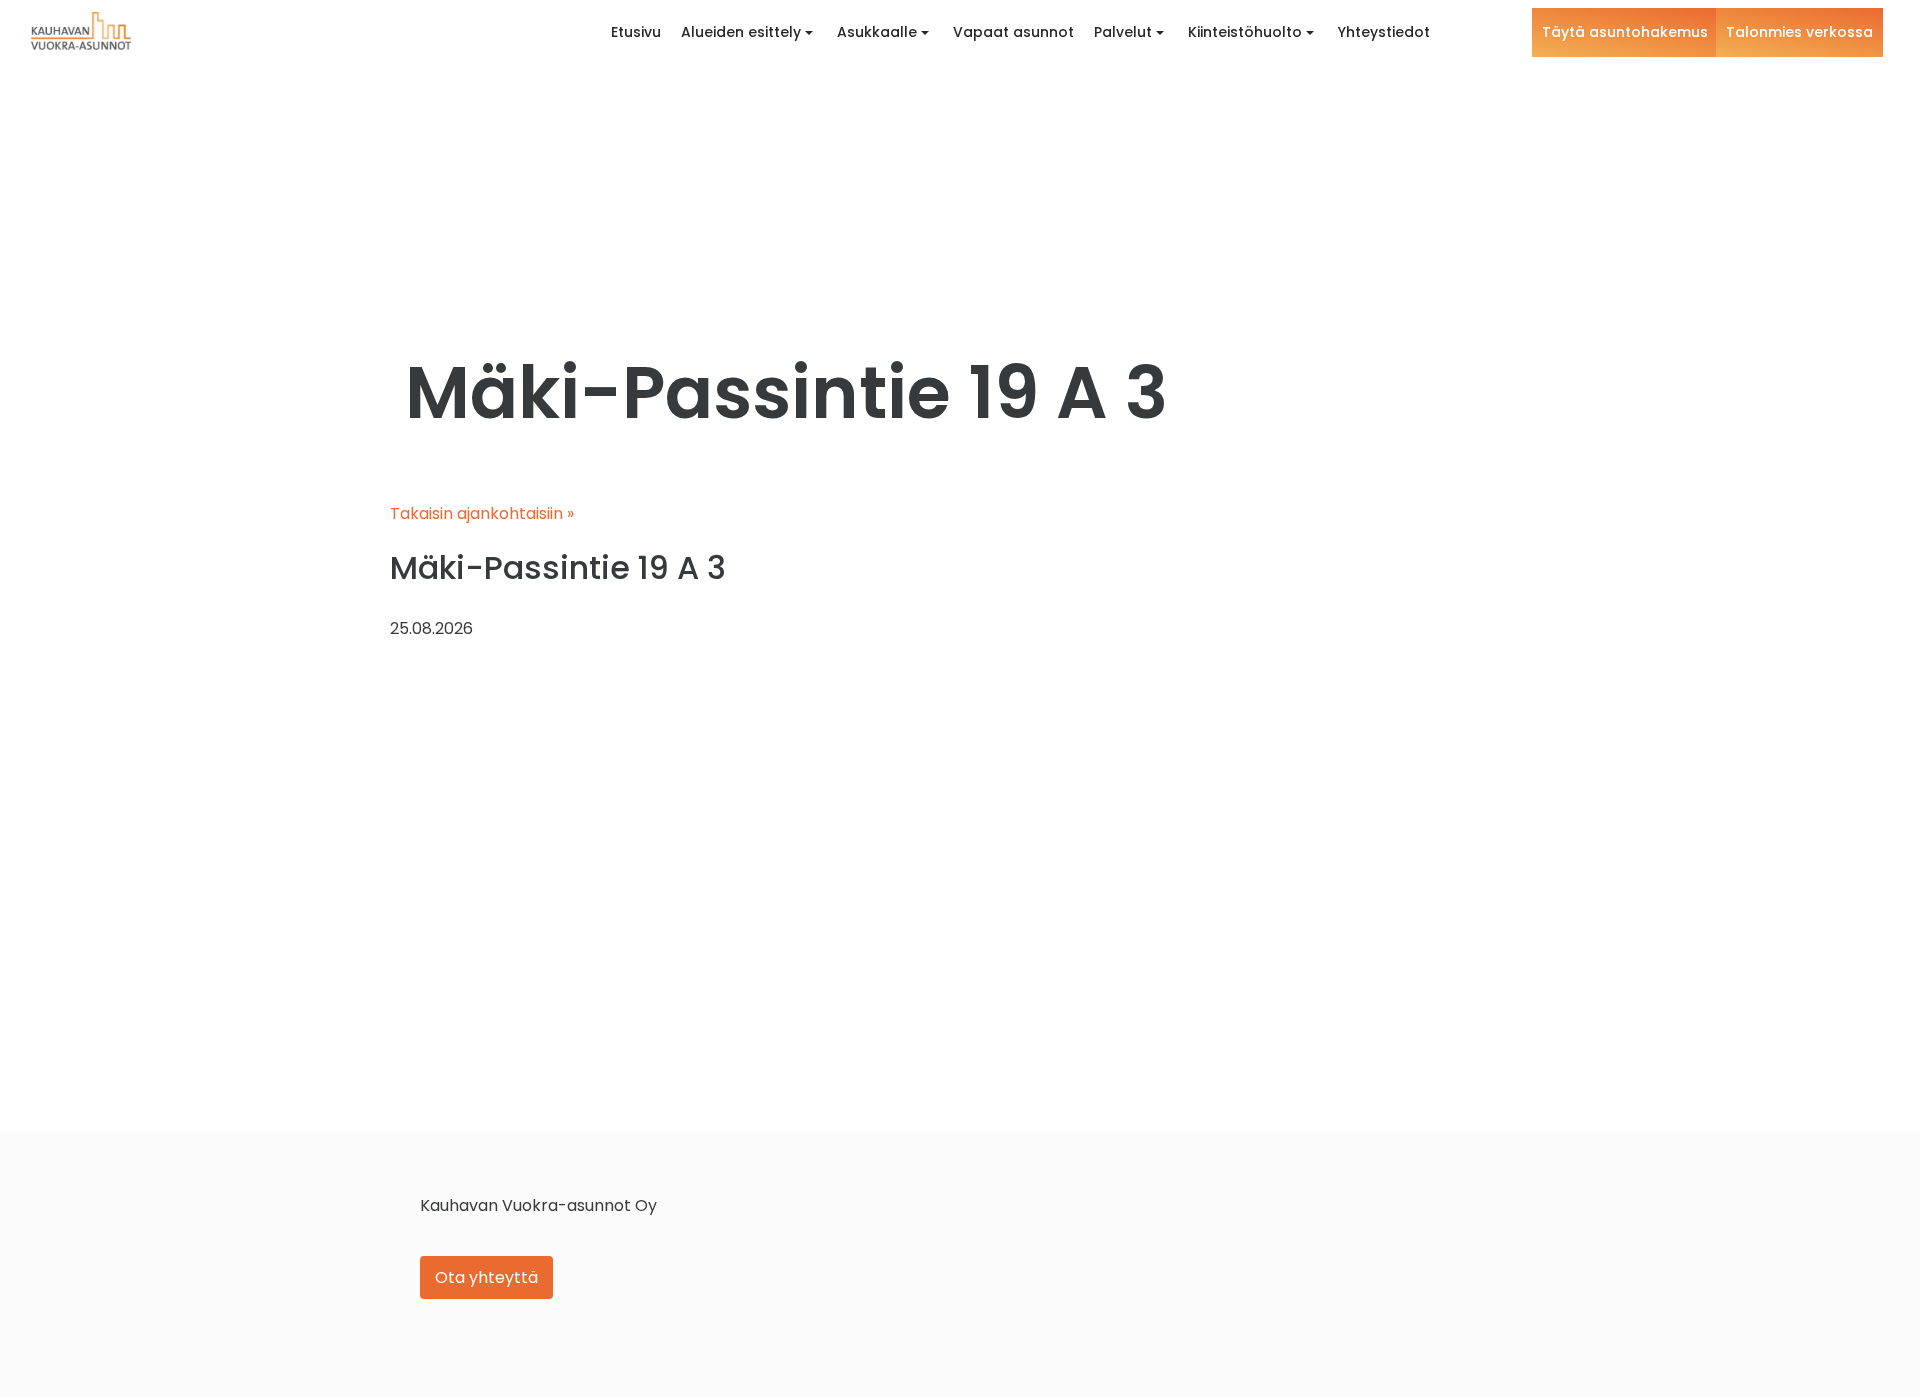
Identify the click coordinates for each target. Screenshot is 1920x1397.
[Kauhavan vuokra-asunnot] (81, 31)
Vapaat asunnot (1013, 32)
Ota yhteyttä (486, 1277)
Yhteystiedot (1384, 32)
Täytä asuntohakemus (1625, 32)
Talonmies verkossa (1799, 32)
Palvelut (1123, 32)
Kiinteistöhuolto (1245, 32)
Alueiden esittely (741, 32)
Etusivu (636, 32)
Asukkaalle (877, 32)
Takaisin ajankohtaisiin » (482, 513)
